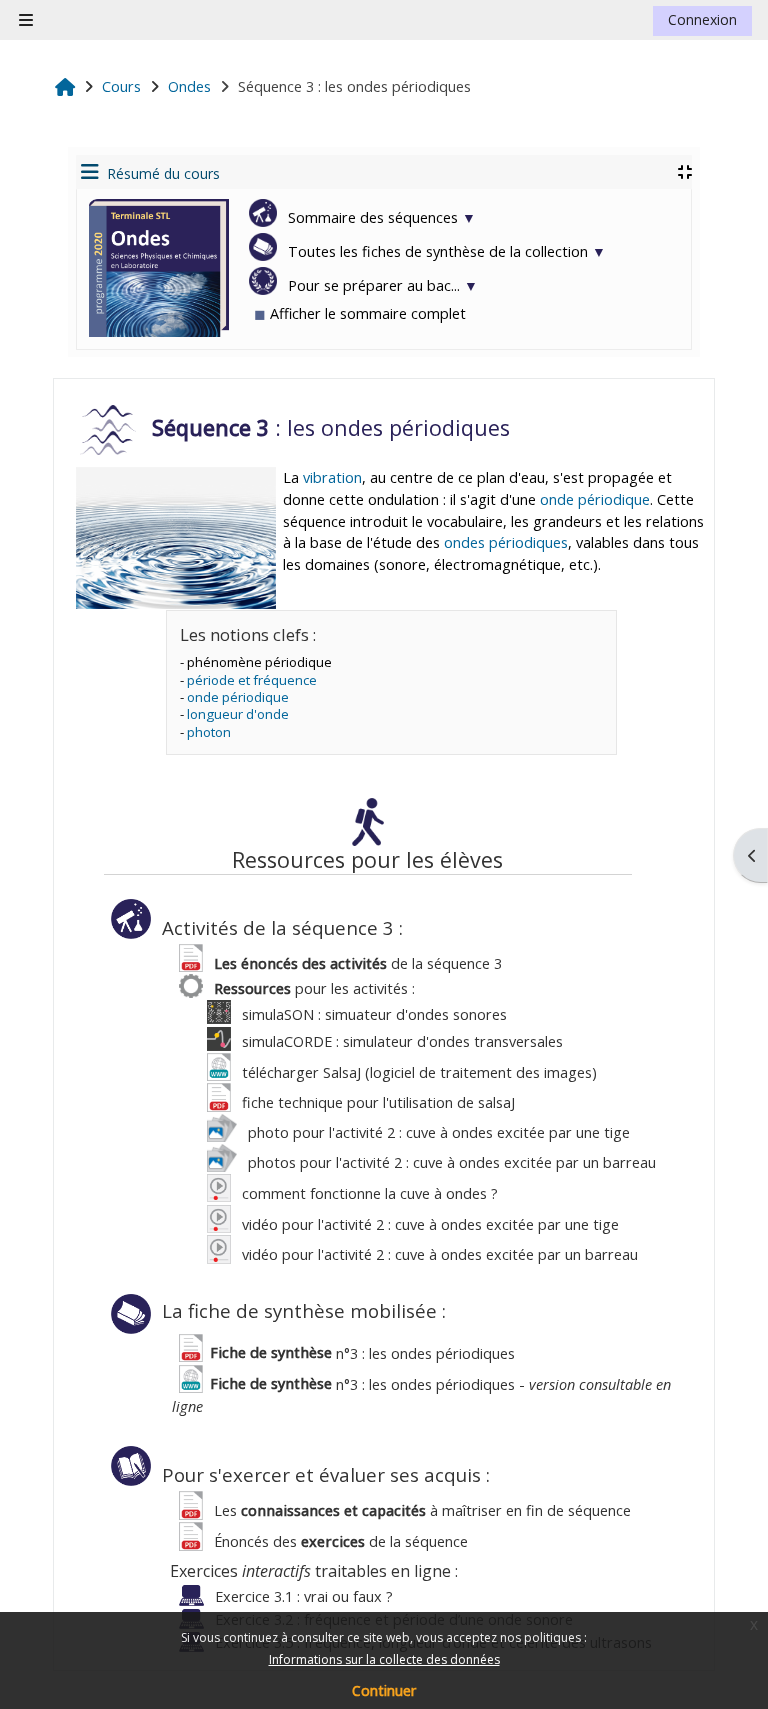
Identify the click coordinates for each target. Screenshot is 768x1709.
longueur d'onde (238, 714)
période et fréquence (252, 680)
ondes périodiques (506, 542)
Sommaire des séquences (380, 217)
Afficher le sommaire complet (360, 313)
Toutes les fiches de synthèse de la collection (445, 251)
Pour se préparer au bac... (381, 285)
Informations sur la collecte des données (384, 1659)
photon (209, 732)
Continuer (384, 1690)
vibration (332, 477)
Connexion (702, 19)
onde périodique (595, 499)
